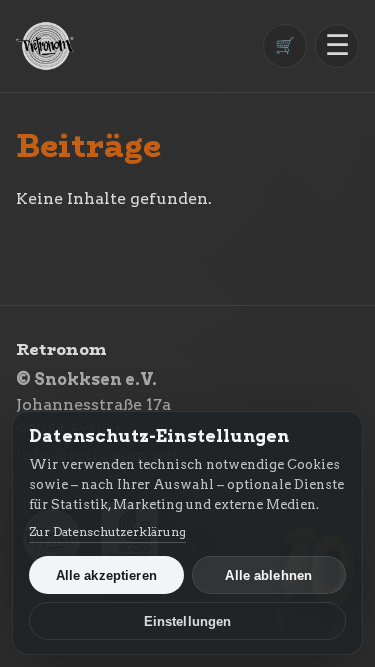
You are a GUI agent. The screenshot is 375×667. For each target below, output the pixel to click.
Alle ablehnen (268, 575)
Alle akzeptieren (106, 575)
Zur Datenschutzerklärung (107, 531)
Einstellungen (188, 621)
